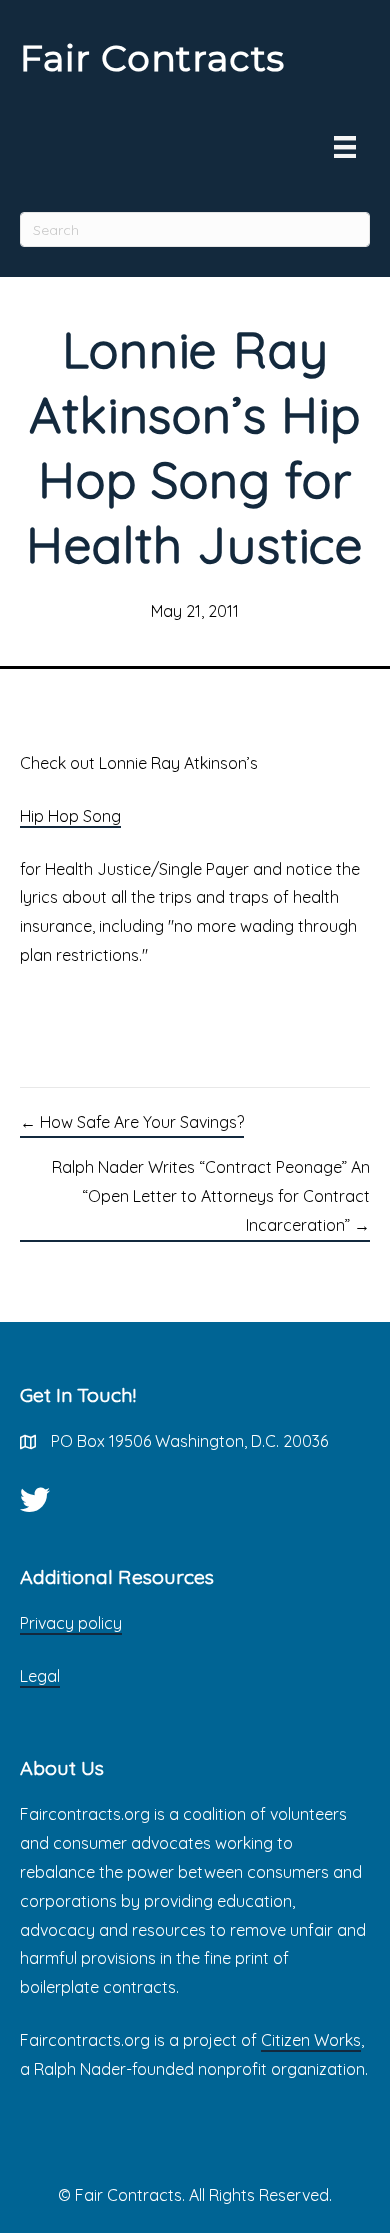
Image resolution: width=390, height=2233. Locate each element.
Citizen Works (311, 2040)
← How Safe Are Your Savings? (132, 1122)
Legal (40, 1676)
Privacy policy (71, 1623)
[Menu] (345, 147)
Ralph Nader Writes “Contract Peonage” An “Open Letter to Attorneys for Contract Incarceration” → (211, 1196)
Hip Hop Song (70, 816)
